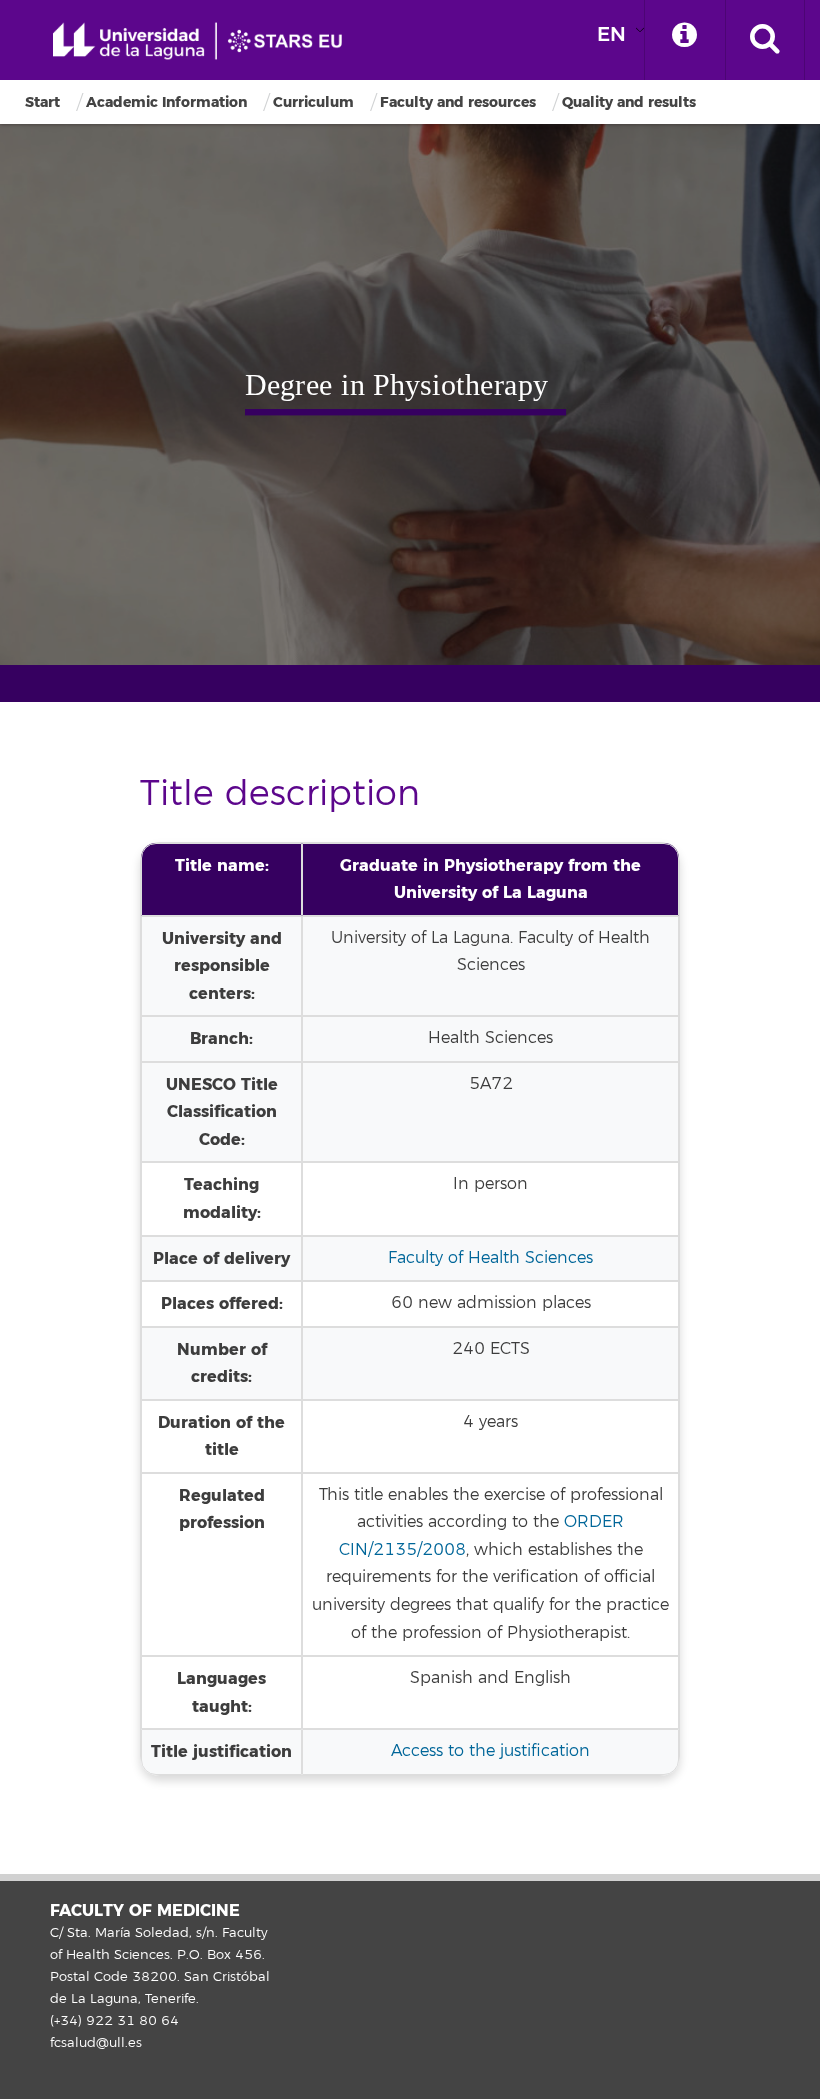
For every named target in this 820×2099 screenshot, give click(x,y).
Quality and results (629, 102)
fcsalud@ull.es (96, 2043)
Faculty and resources (458, 102)
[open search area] (765, 40)
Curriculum (313, 102)
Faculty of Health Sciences (490, 1258)
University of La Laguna (205, 41)
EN (611, 34)
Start (42, 102)
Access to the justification (490, 1751)
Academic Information (166, 102)
